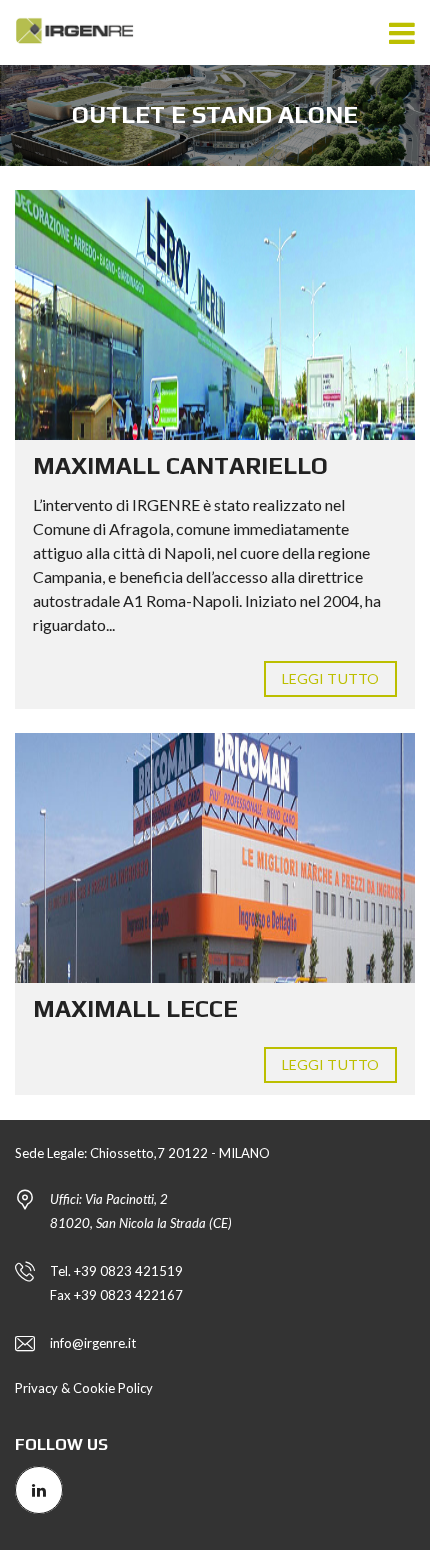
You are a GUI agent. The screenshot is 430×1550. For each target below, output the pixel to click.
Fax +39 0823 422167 (116, 1295)
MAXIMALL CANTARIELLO (180, 465)
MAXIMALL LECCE (135, 1008)
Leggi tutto (330, 678)
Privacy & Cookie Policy (84, 1388)
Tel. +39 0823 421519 (116, 1271)
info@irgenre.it (93, 1343)
